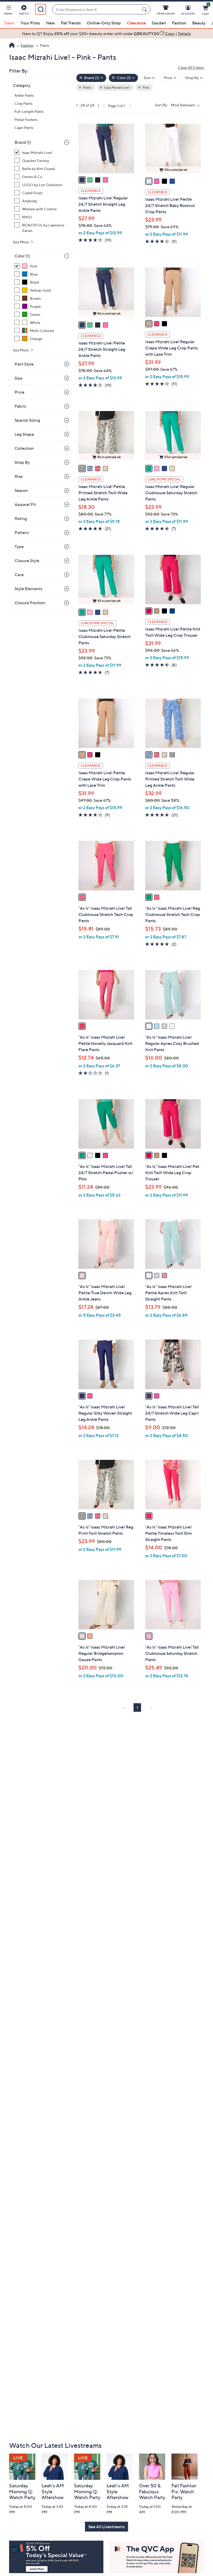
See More (21, 242)
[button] (8, 11)
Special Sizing (27, 420)
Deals (9, 23)
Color (22, 256)
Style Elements (28, 589)
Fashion (179, 23)
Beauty (199, 23)
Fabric (20, 406)
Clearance (136, 23)
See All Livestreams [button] (106, 2527)
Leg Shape (24, 434)
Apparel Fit (25, 504)
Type (19, 547)
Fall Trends (71, 23)
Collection (24, 448)
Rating (21, 518)
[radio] (82, 180)
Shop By (22, 462)
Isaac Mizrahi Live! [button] (117, 87)
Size (18, 378)
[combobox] (96, 9)
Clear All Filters (191, 67)
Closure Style (27, 561)
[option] (106, 34)
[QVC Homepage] (12, 46)
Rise (19, 476)
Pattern (22, 532)
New (50, 23)
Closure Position (30, 603)
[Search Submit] (145, 9)
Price (19, 392)
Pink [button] (145, 87)
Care (19, 575)
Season (21, 490)
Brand (23, 142)
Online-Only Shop (104, 23)
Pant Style (24, 364)
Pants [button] (87, 87)
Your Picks (30, 23)
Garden (159, 23)
